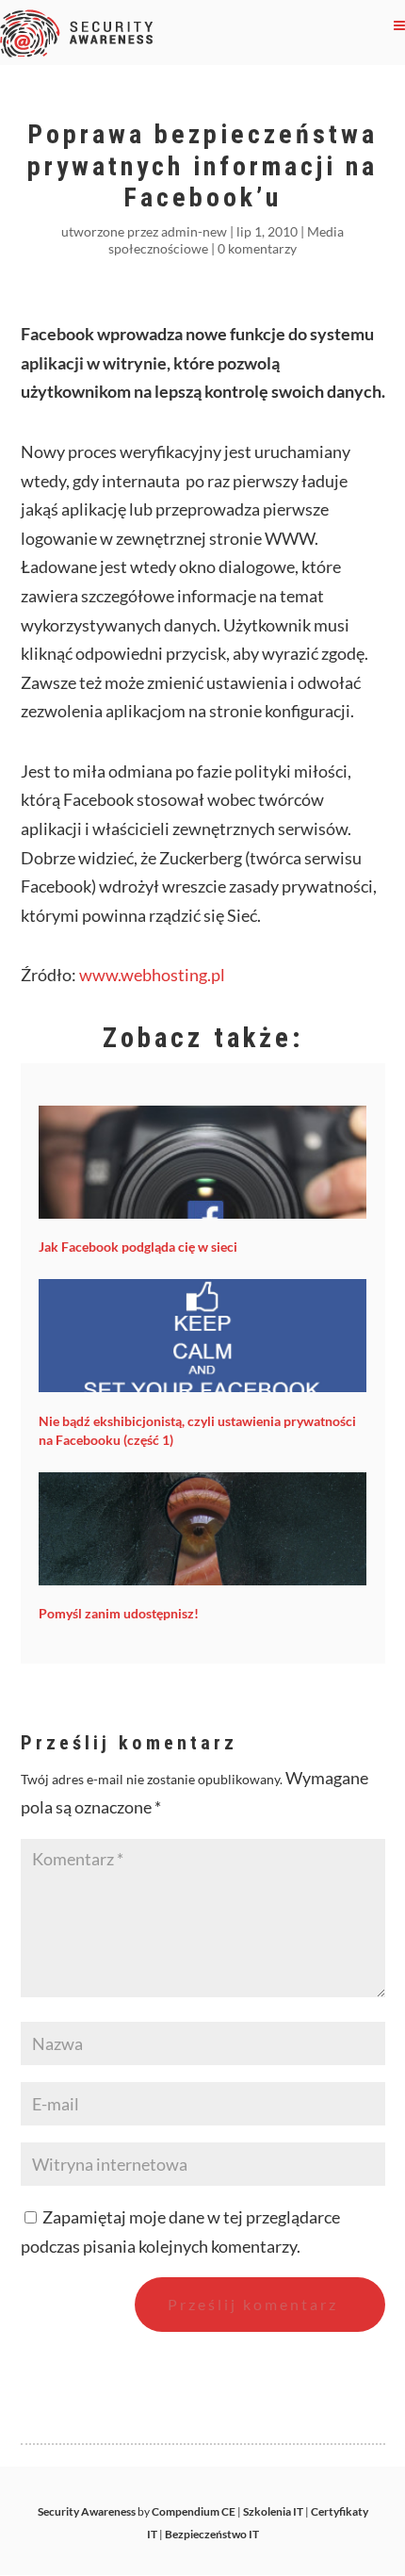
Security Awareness (87, 2511)
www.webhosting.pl (152, 975)
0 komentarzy (257, 248)
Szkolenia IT (273, 2511)
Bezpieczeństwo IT (212, 2534)
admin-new (194, 231)
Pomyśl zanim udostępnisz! (119, 1613)
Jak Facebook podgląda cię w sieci (138, 1247)
